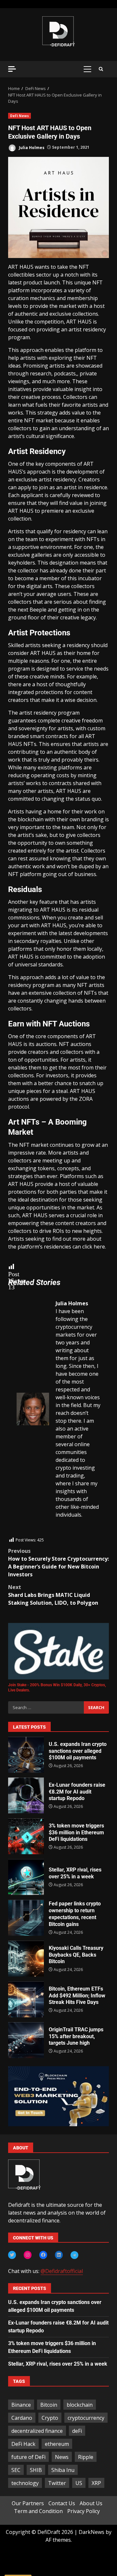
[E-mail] (20, 1533)
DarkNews (91, 2532)
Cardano (22, 2418)
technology (25, 2483)
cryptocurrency (86, 2418)
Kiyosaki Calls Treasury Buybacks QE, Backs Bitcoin (26, 1959)
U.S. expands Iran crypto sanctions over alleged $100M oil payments (26, 1755)
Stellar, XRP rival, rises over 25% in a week (26, 1877)
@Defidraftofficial (62, 2271)
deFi (77, 2431)
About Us (91, 2503)
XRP (96, 2483)
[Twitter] (12, 2255)
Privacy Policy (84, 2511)
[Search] (101, 69)
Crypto (50, 2418)
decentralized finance (37, 2431)
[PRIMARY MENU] (87, 69)
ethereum (57, 2444)
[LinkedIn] (59, 2255)
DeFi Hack (23, 2444)
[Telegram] (74, 2255)
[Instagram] (28, 2255)
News (62, 2457)
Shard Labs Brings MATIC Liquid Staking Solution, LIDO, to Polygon (53, 1595)
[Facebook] (43, 2255)
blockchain (80, 2405)
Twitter (57, 2483)
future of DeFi (28, 2457)
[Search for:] (46, 1707)
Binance (21, 2405)
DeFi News (19, 116)
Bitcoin (49, 2405)
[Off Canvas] (12, 69)
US (79, 2483)
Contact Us (62, 2503)
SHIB (36, 2470)
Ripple (86, 2457)
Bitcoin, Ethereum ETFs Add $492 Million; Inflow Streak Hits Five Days (26, 1999)
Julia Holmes (31, 147)
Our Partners (28, 2503)
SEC (16, 2470)
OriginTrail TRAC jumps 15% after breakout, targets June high (26, 2040)
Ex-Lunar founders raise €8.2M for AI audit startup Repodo (26, 1796)
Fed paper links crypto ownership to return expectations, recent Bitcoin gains (26, 1918)
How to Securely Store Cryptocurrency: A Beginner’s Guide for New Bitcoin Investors (58, 1563)
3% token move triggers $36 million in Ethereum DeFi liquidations (26, 1836)
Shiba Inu (63, 2470)
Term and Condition (38, 2511)
